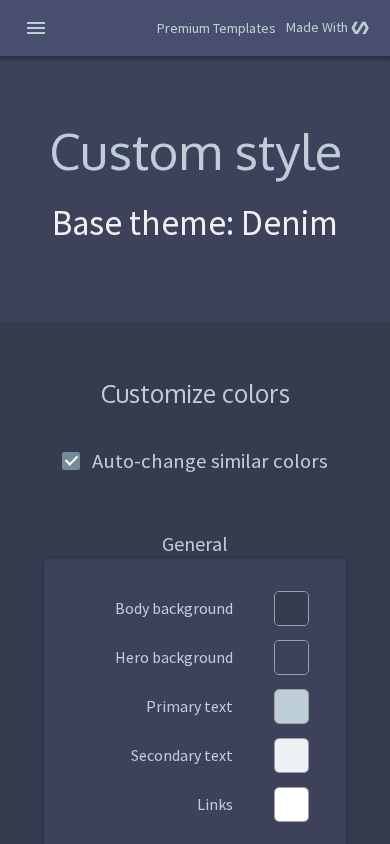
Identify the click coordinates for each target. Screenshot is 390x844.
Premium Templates (216, 28)
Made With (327, 27)
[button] (36, 28)
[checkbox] (195, 460)
